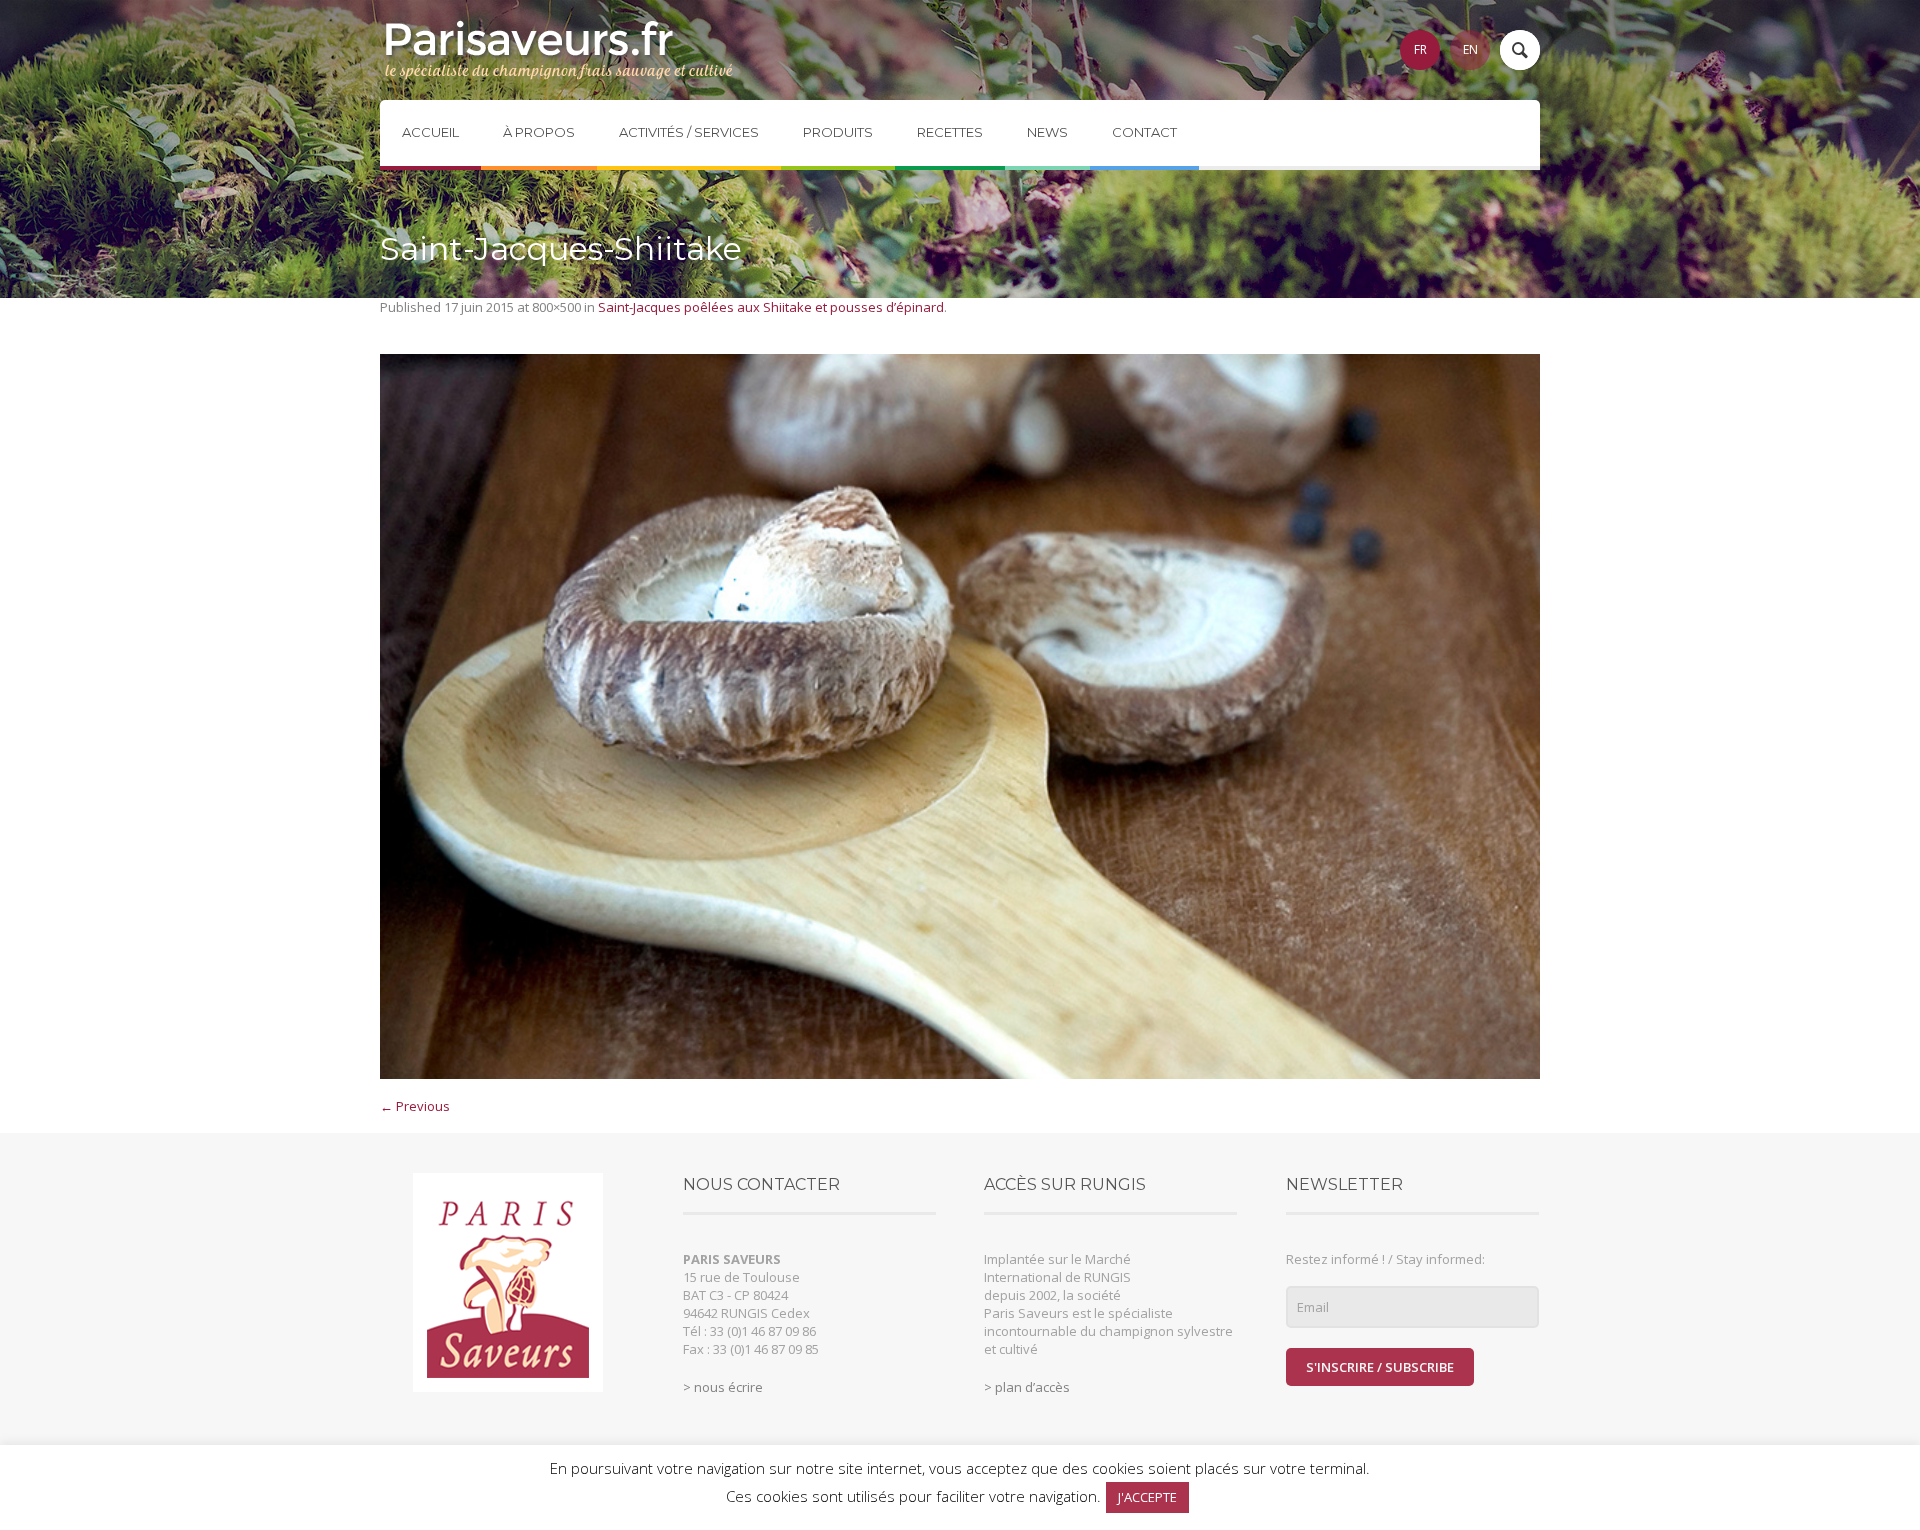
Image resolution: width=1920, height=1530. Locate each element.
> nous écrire (723, 1387)
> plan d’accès (1027, 1387)
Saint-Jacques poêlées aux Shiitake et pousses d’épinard (771, 307)
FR (1420, 49)
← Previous (415, 1106)
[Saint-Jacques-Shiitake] (960, 716)
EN (1470, 49)
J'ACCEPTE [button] (1147, 1497)
